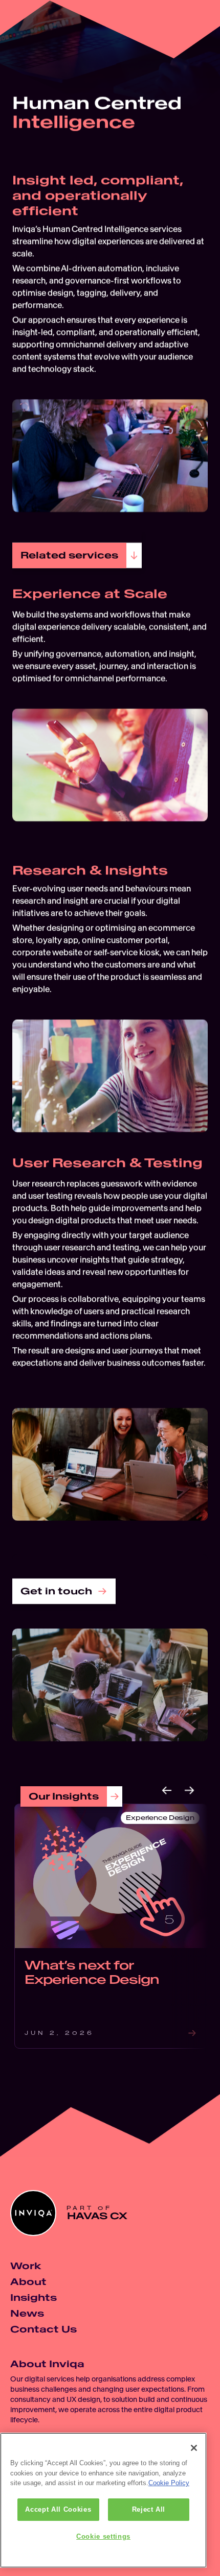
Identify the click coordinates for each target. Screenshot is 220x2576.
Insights (34, 2298)
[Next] (189, 1790)
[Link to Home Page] (28, 28)
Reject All (149, 2509)
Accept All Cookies (58, 2509)
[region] (103, 2500)
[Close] (194, 2448)
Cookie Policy (169, 2483)
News (27, 2313)
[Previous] (167, 1790)
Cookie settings (103, 2536)
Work (26, 2266)
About (28, 2282)
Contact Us (43, 2329)
